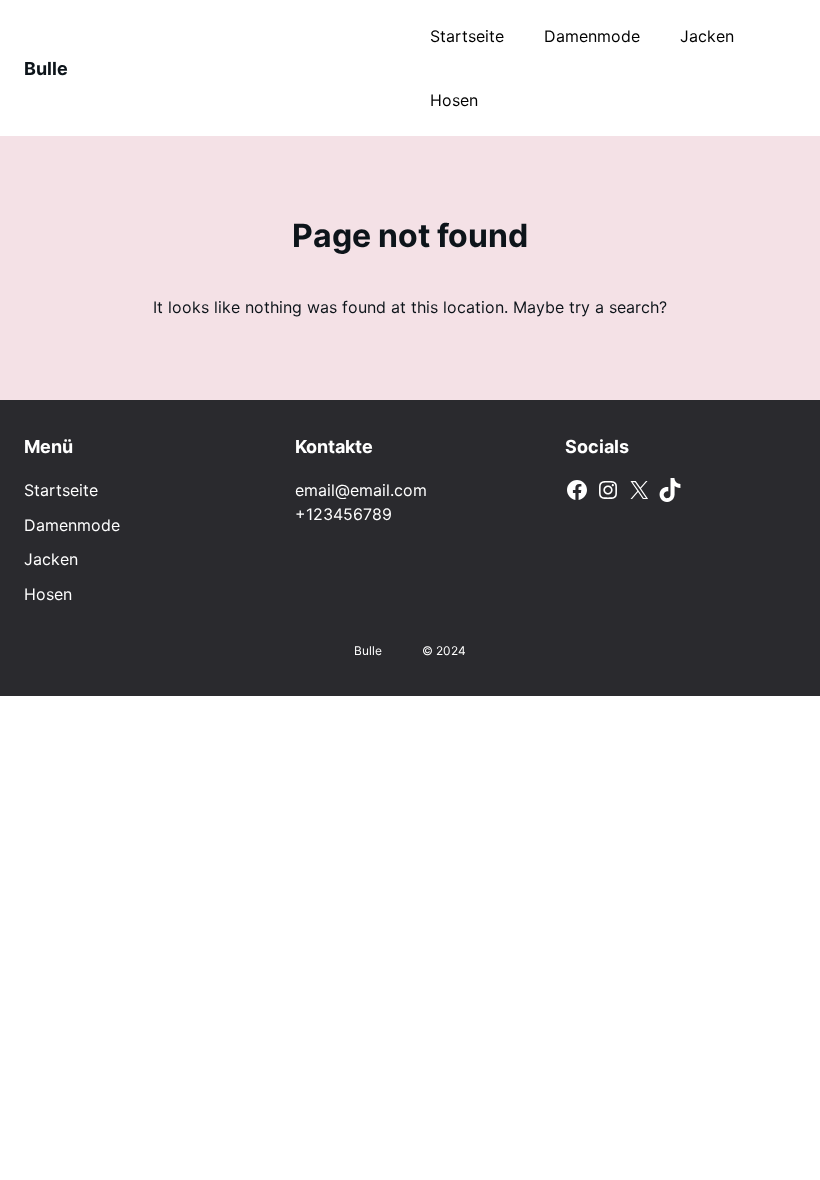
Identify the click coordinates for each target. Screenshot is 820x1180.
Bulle (46, 68)
